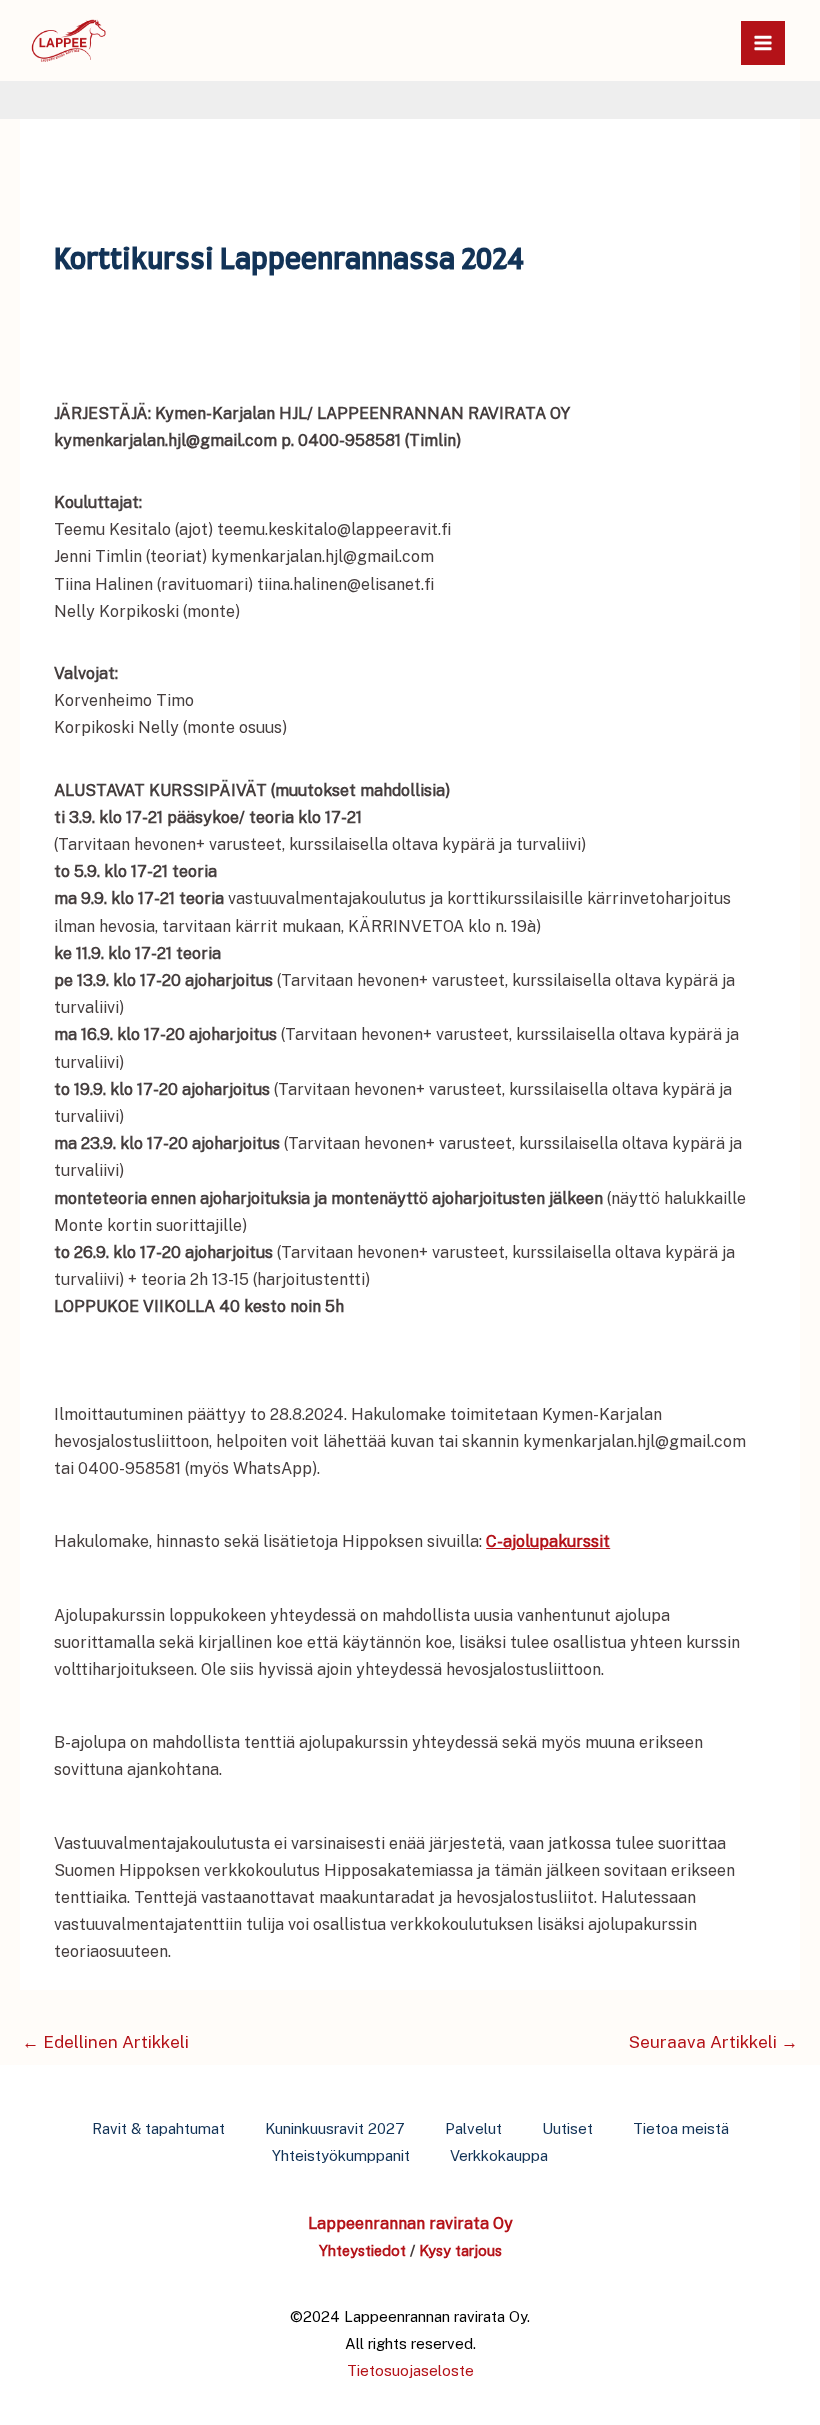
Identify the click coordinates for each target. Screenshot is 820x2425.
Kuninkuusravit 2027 (335, 2128)
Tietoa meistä (681, 2128)
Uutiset (567, 2128)
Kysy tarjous (460, 2250)
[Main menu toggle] (763, 43)
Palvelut (473, 2128)
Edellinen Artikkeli (105, 2042)
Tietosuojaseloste (410, 2370)
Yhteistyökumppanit (341, 2155)
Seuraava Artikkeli (713, 2042)
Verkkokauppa (499, 2155)
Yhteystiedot (362, 2250)
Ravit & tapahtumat (158, 2128)
